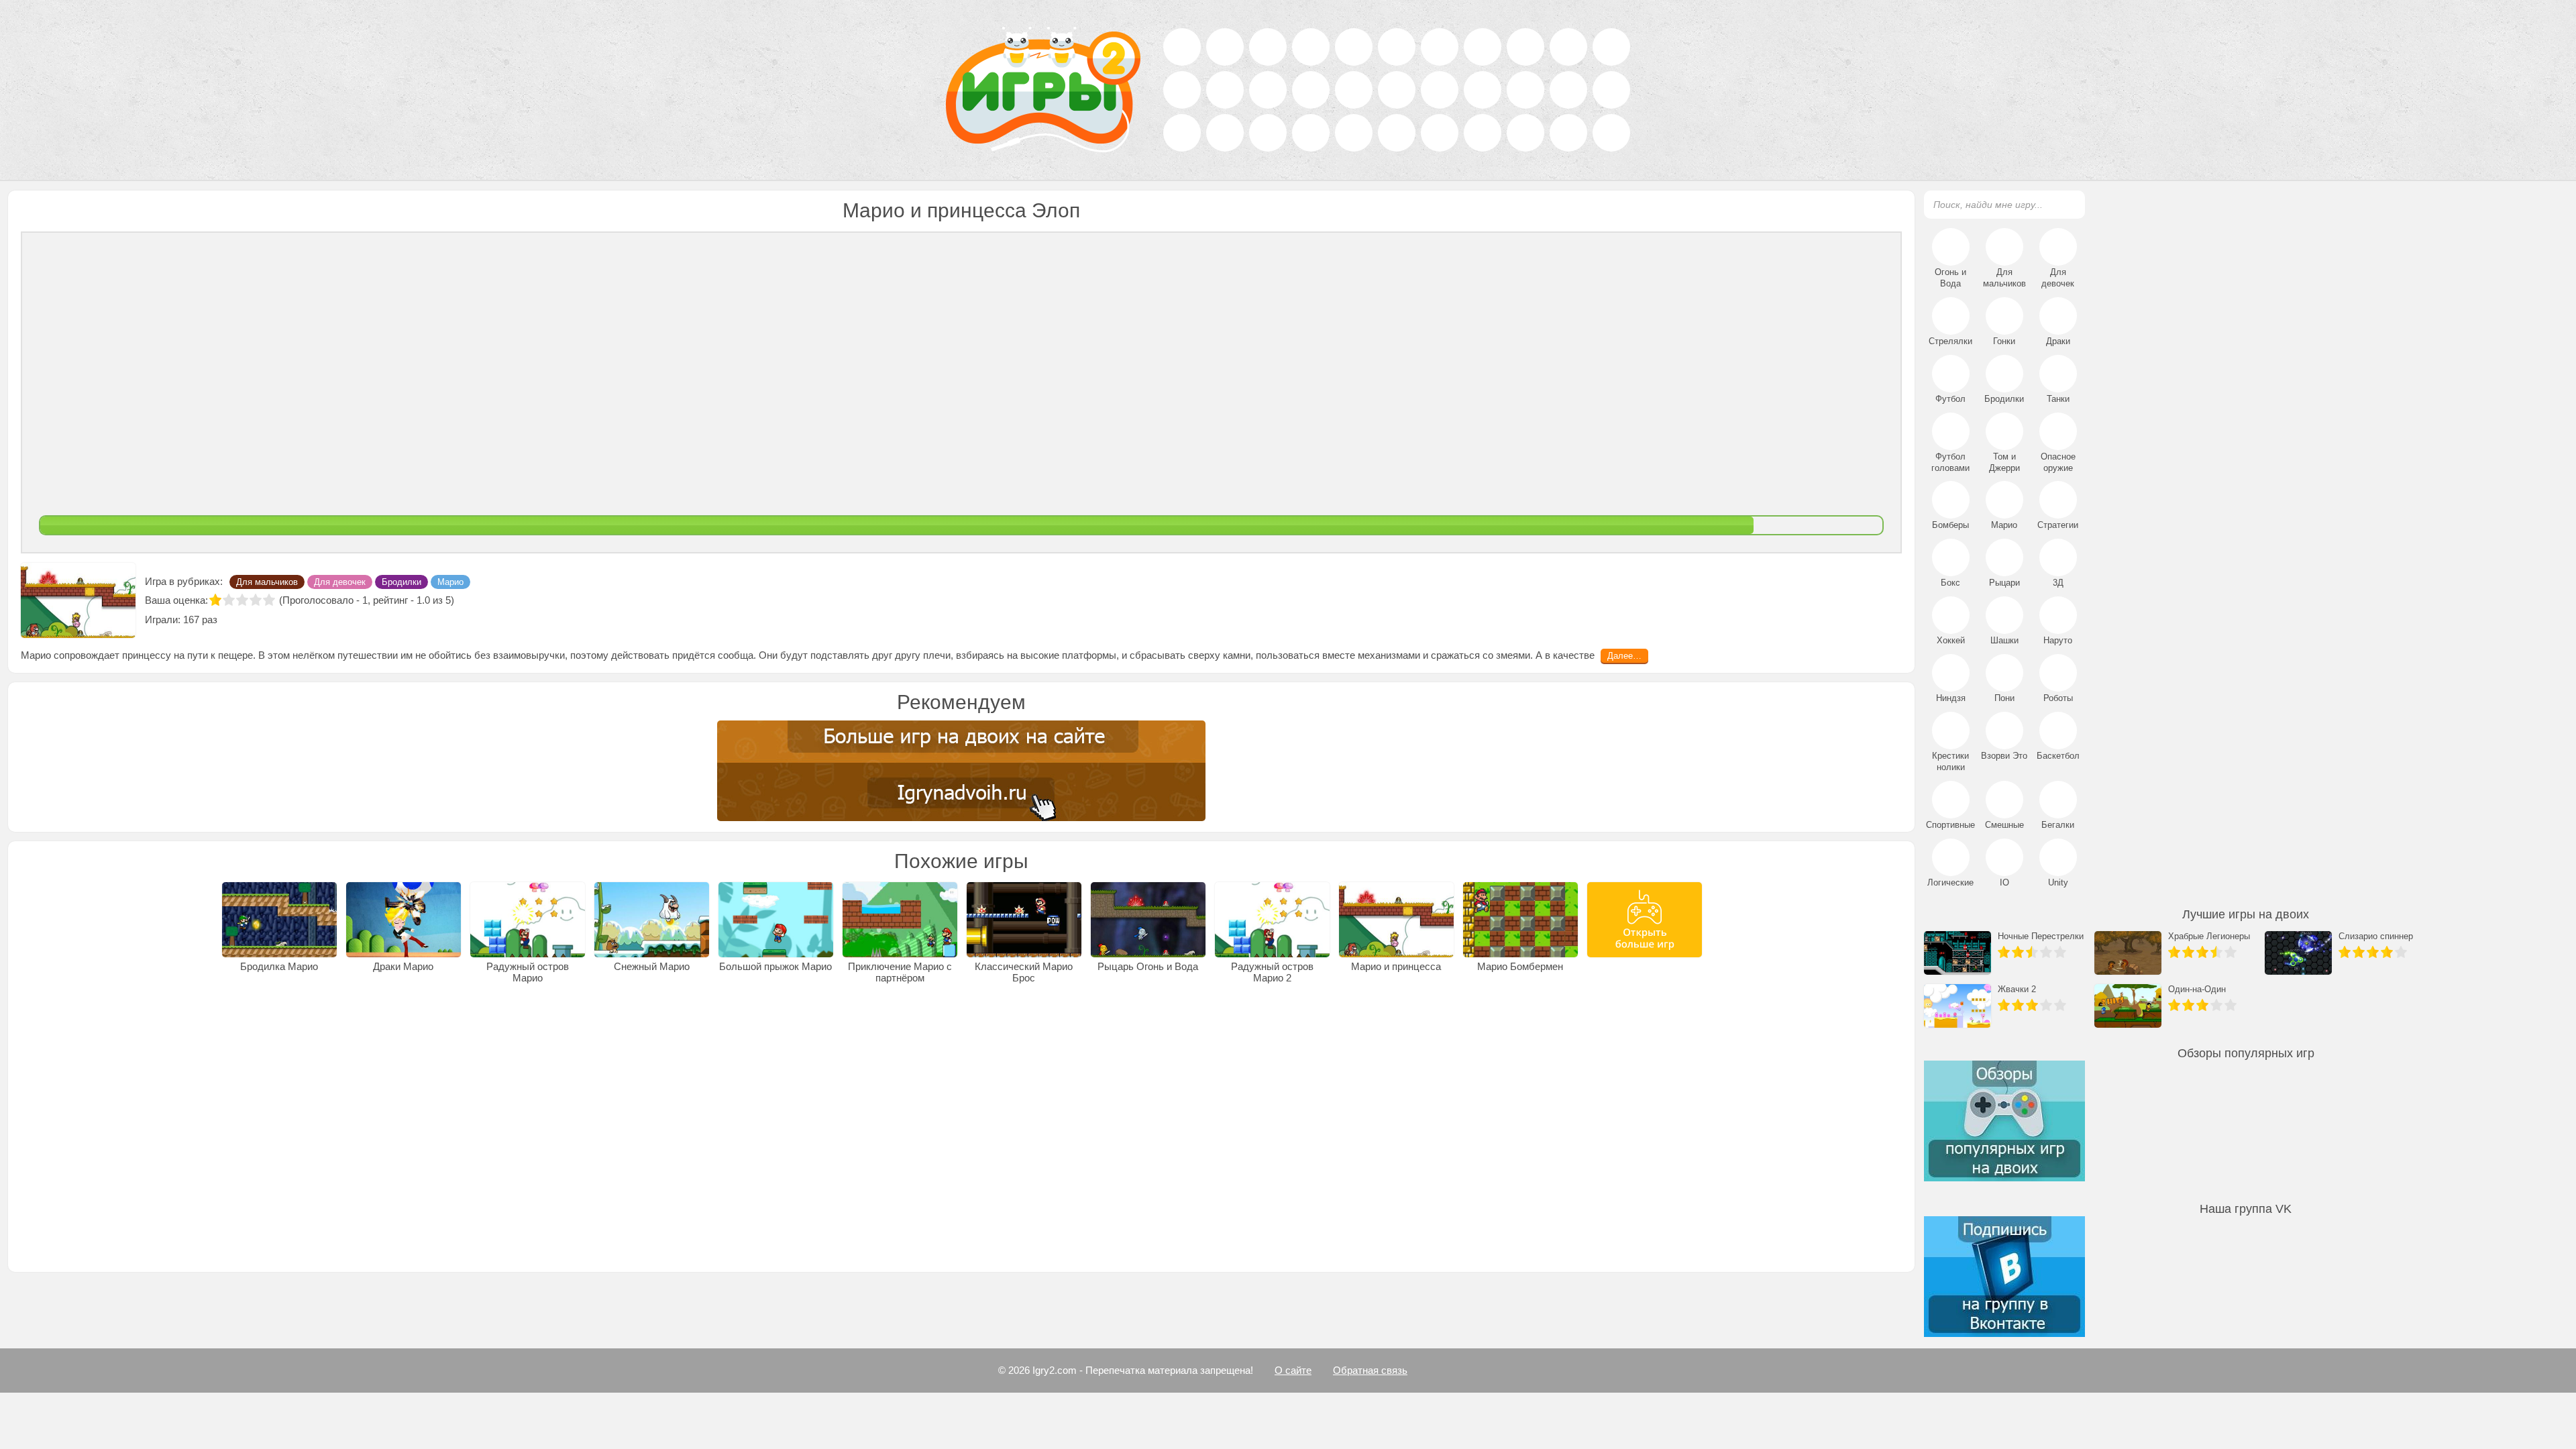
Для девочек (340, 629)
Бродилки (401, 629)
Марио (450, 629)
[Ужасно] (215, 647)
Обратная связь (1370, 1370)
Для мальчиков (267, 629)
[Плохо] (229, 647)
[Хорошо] (256, 647)
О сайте (1293, 1370)
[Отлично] (269, 647)
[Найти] (2067, 204)
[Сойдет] (242, 647)
